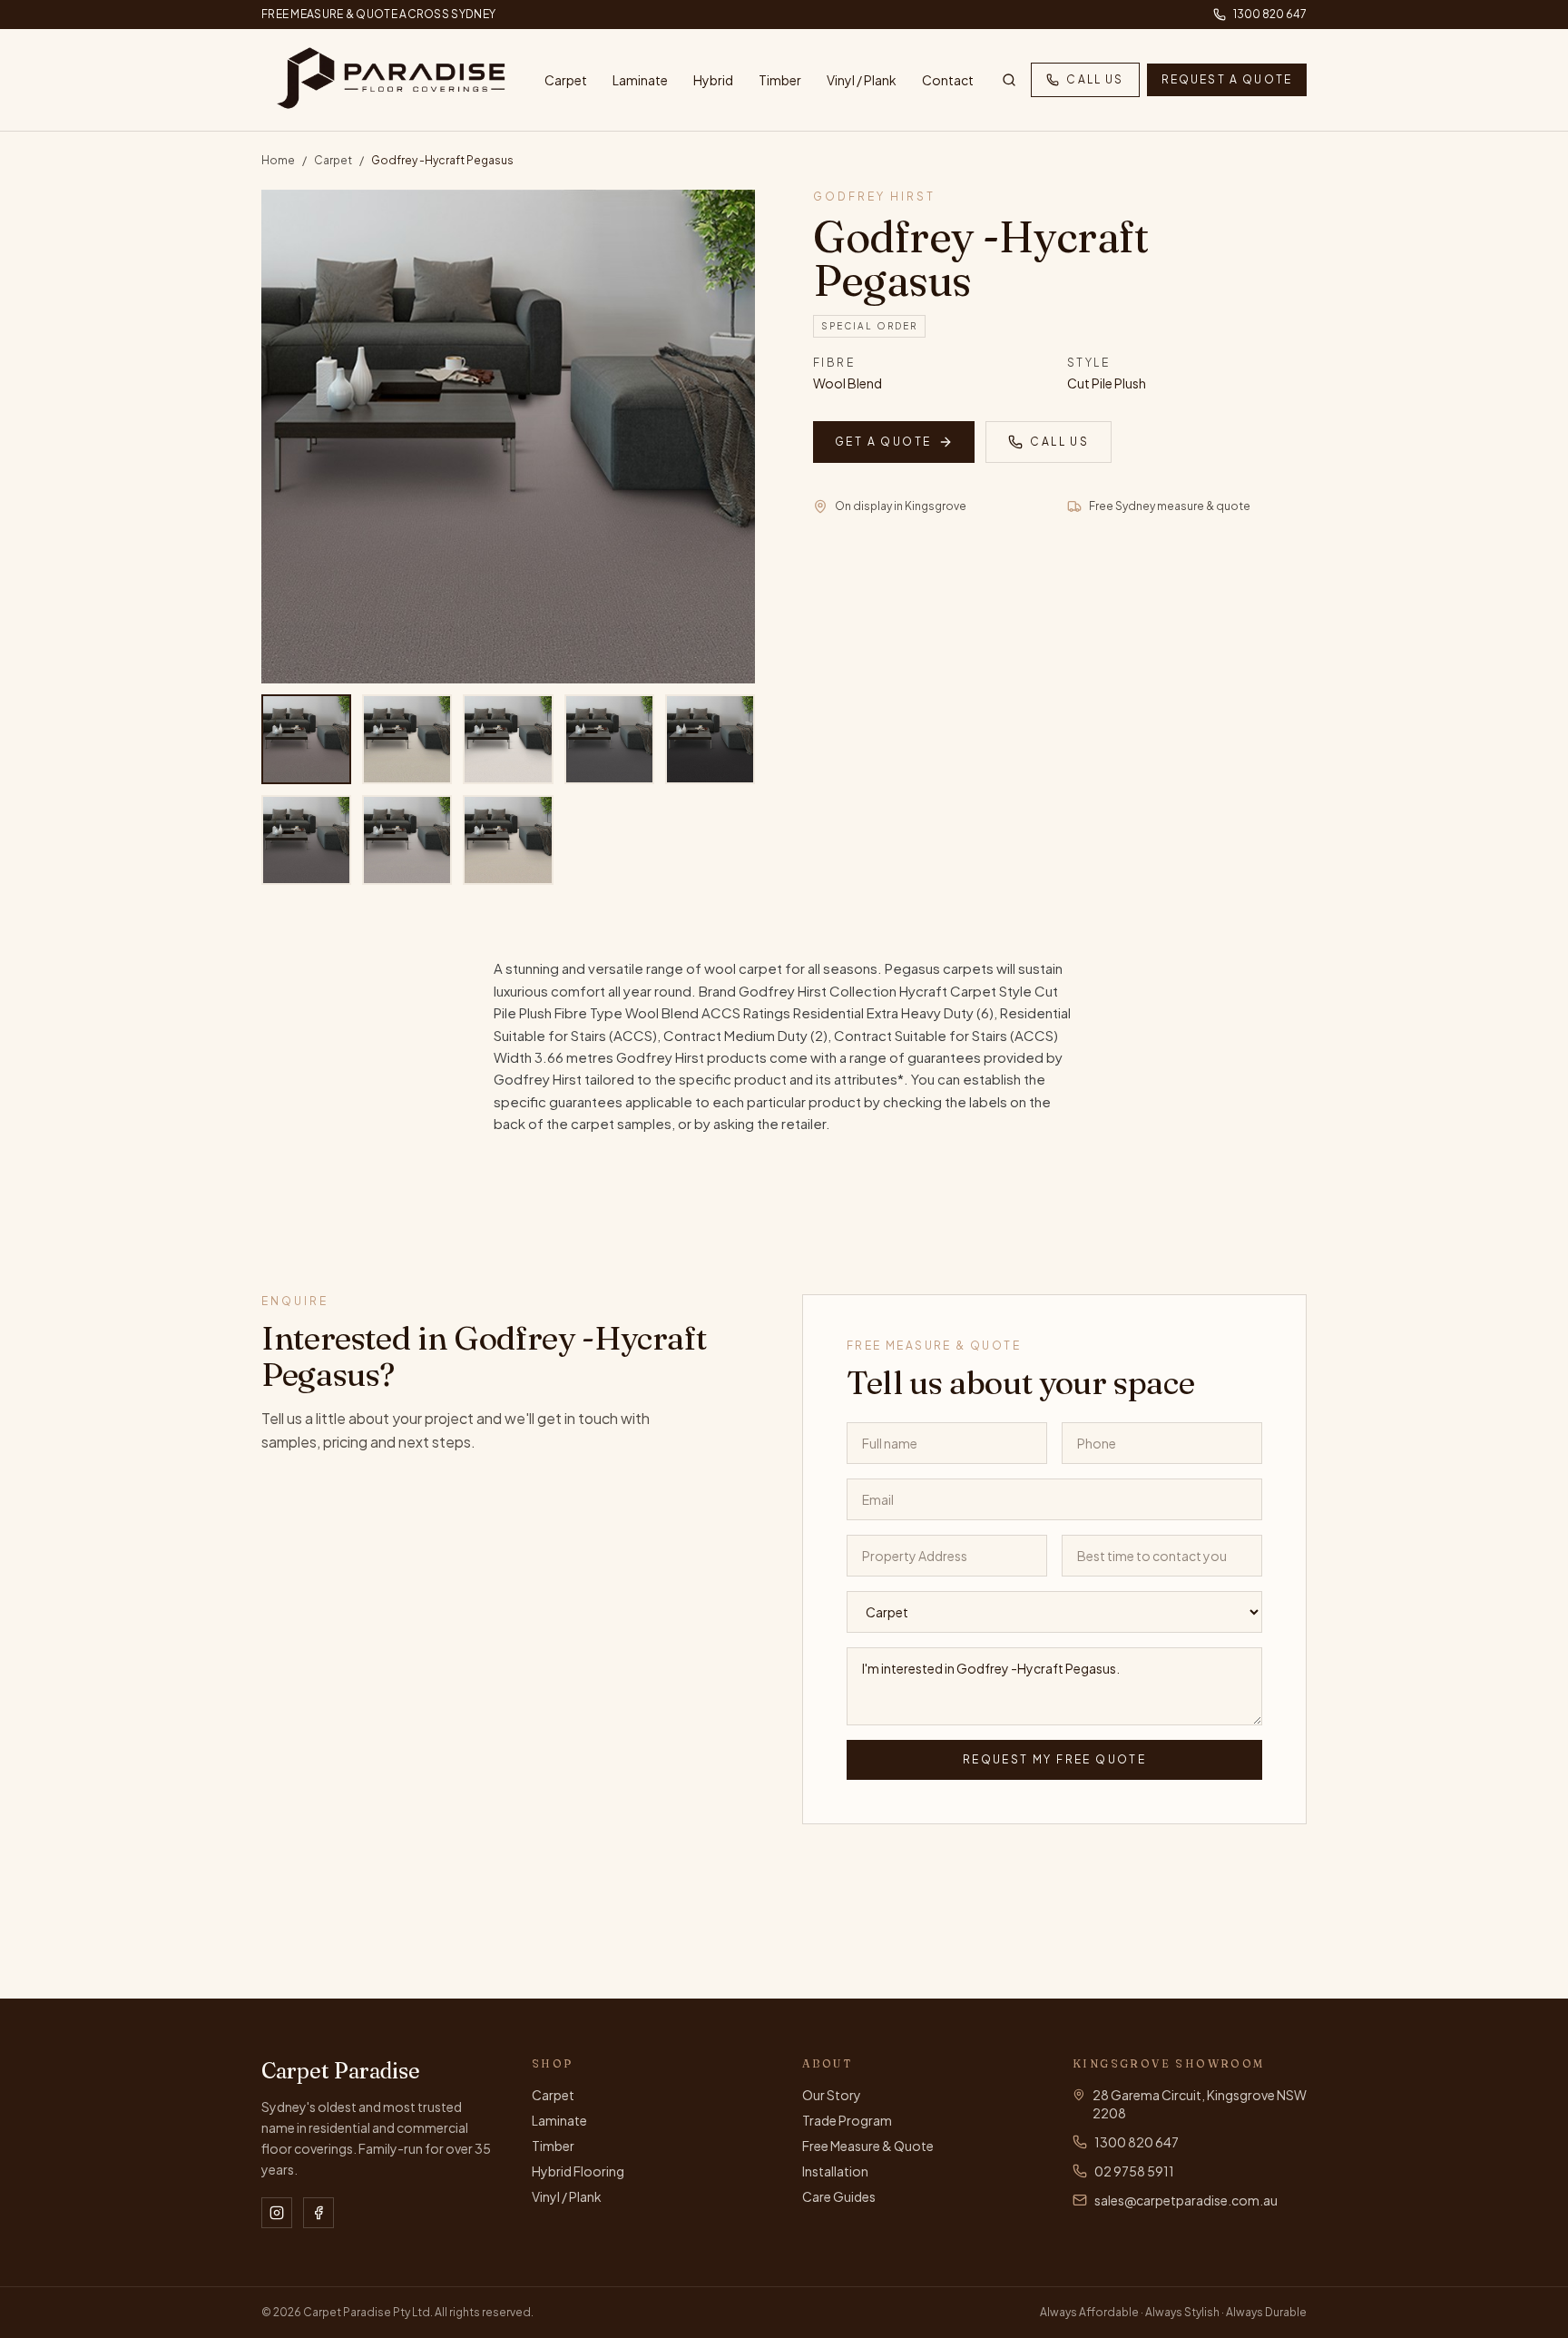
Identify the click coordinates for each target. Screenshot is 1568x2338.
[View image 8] (508, 840)
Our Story (832, 2095)
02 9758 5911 (1134, 2171)
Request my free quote (1054, 1759)
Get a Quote (883, 442)
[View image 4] (609, 739)
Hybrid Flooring (578, 2171)
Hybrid (713, 80)
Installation (835, 2171)
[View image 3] (508, 739)
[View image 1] (306, 739)
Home (278, 160)
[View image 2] (407, 739)
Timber (780, 80)
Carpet (566, 80)
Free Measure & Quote (868, 2146)
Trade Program (847, 2120)
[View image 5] (710, 739)
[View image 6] (306, 840)
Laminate (640, 80)
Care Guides (839, 2196)
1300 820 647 (1270, 14)
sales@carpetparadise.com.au (1186, 2200)
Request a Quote (1227, 79)
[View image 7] (407, 840)
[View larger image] (508, 437)
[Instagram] (277, 2213)
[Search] (1009, 80)
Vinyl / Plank (862, 80)
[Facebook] (318, 2213)
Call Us (1095, 79)
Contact (948, 80)
